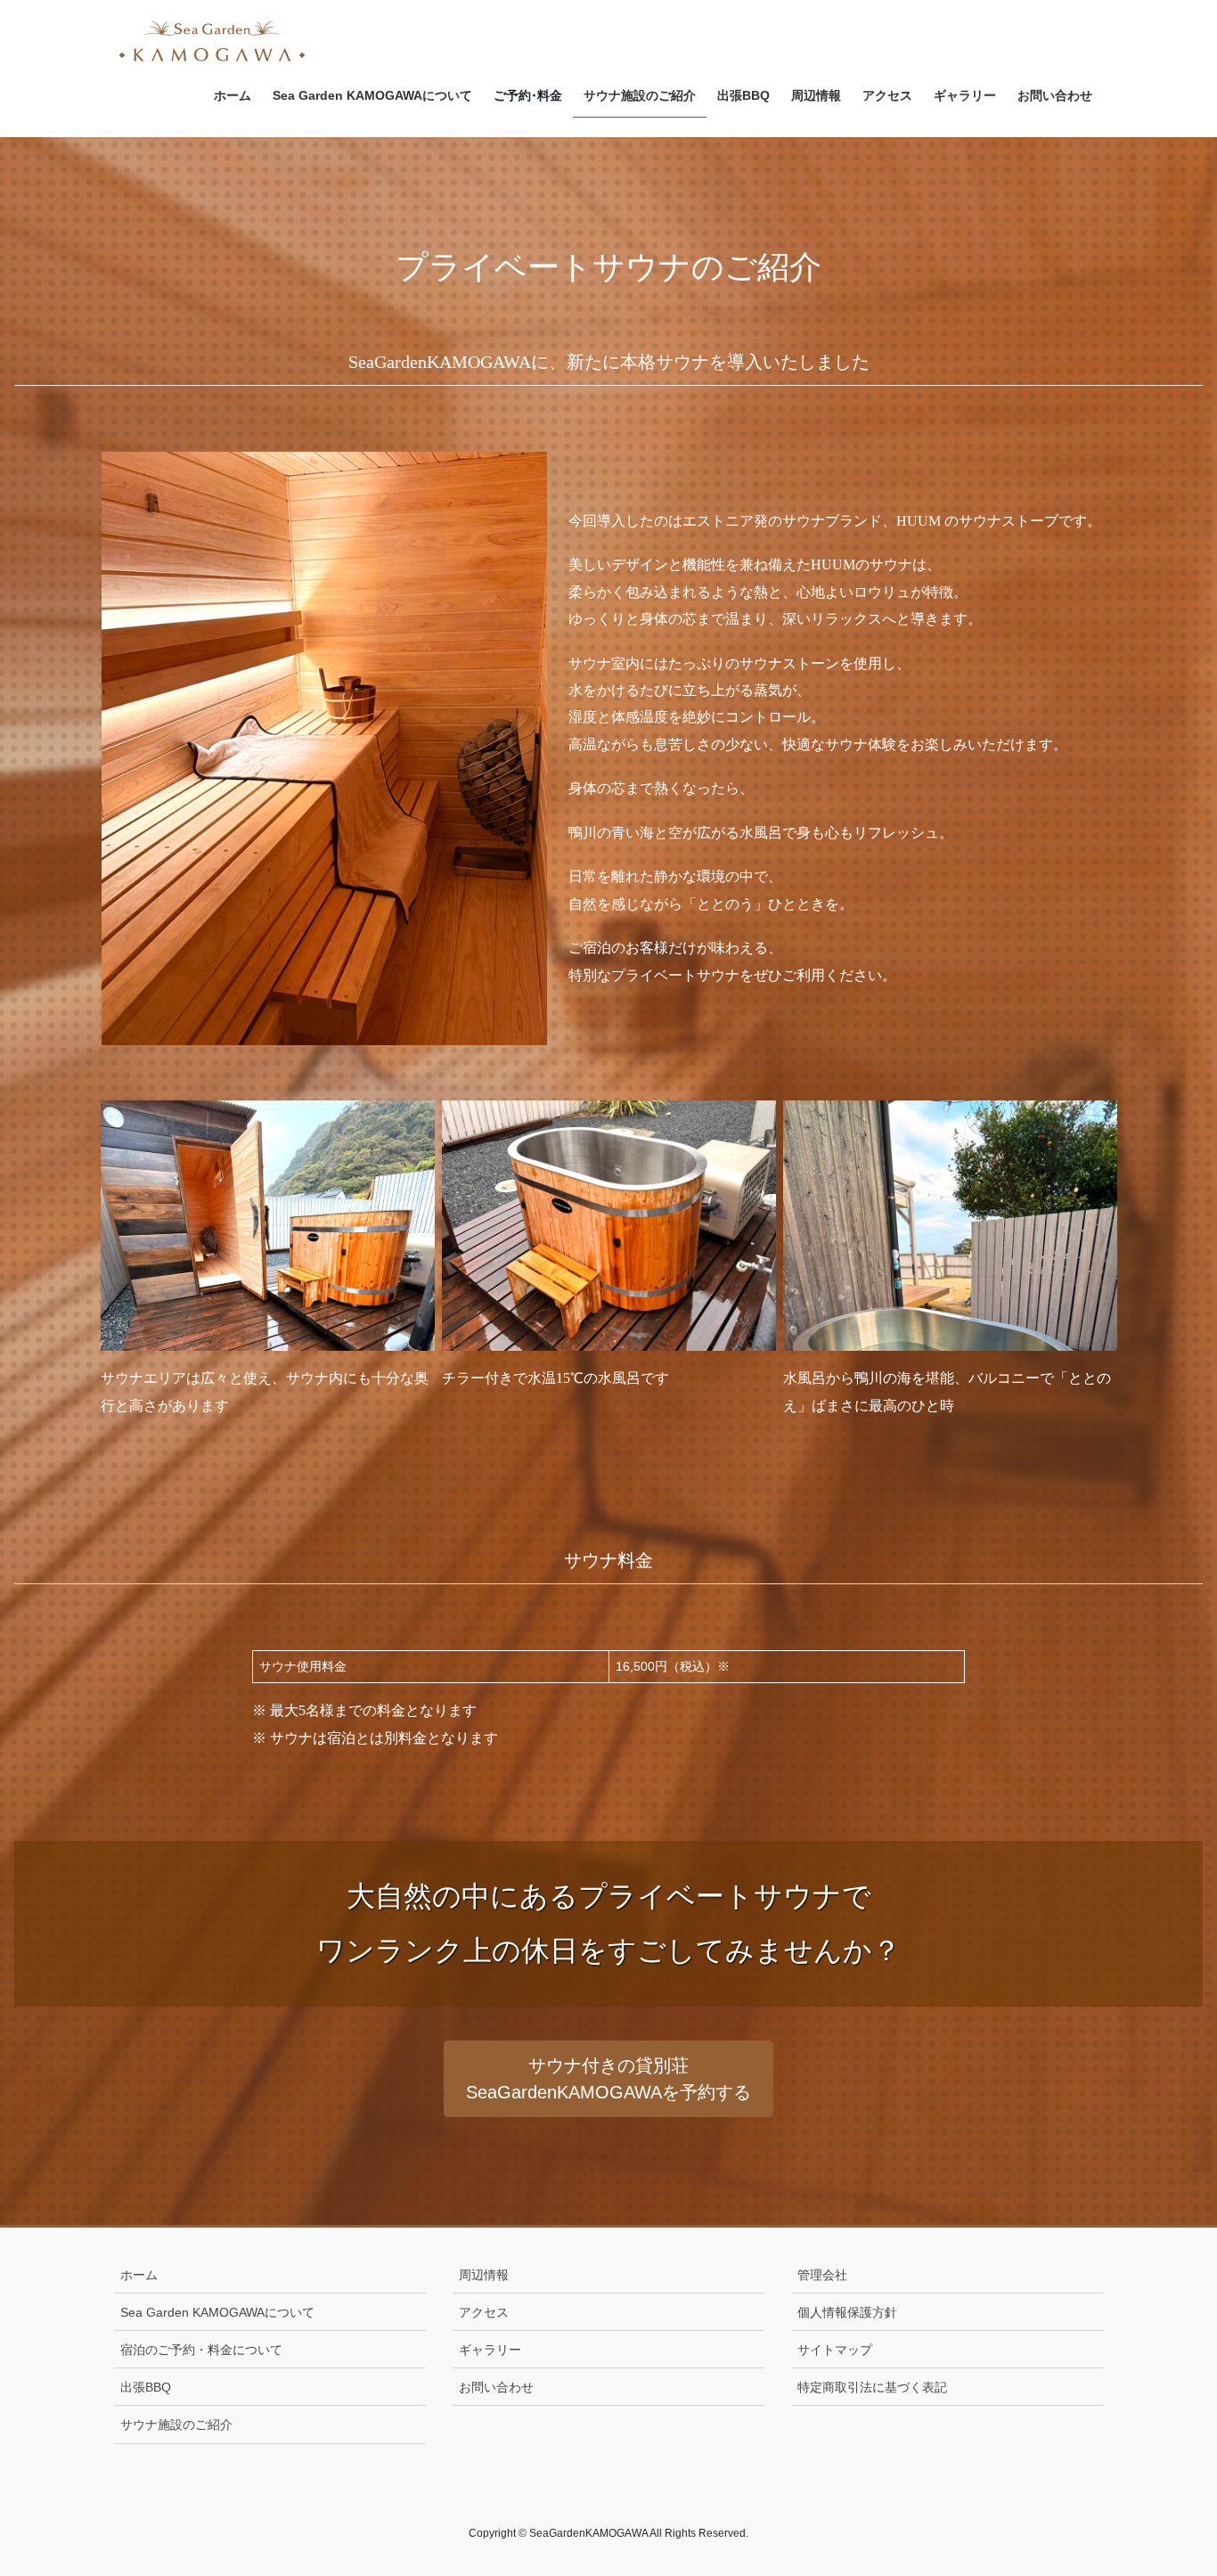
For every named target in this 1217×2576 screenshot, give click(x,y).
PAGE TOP (1172, 2483)
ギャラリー (490, 2350)
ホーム (139, 2275)
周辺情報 (484, 2275)
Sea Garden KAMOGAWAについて (217, 2312)
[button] (608, 2079)
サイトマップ (835, 2350)
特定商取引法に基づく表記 (872, 2387)
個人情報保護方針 (847, 2312)
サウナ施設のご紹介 (176, 2425)
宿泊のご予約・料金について (201, 2350)
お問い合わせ (496, 2387)
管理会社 (822, 2275)
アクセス (484, 2312)
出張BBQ (146, 2387)
